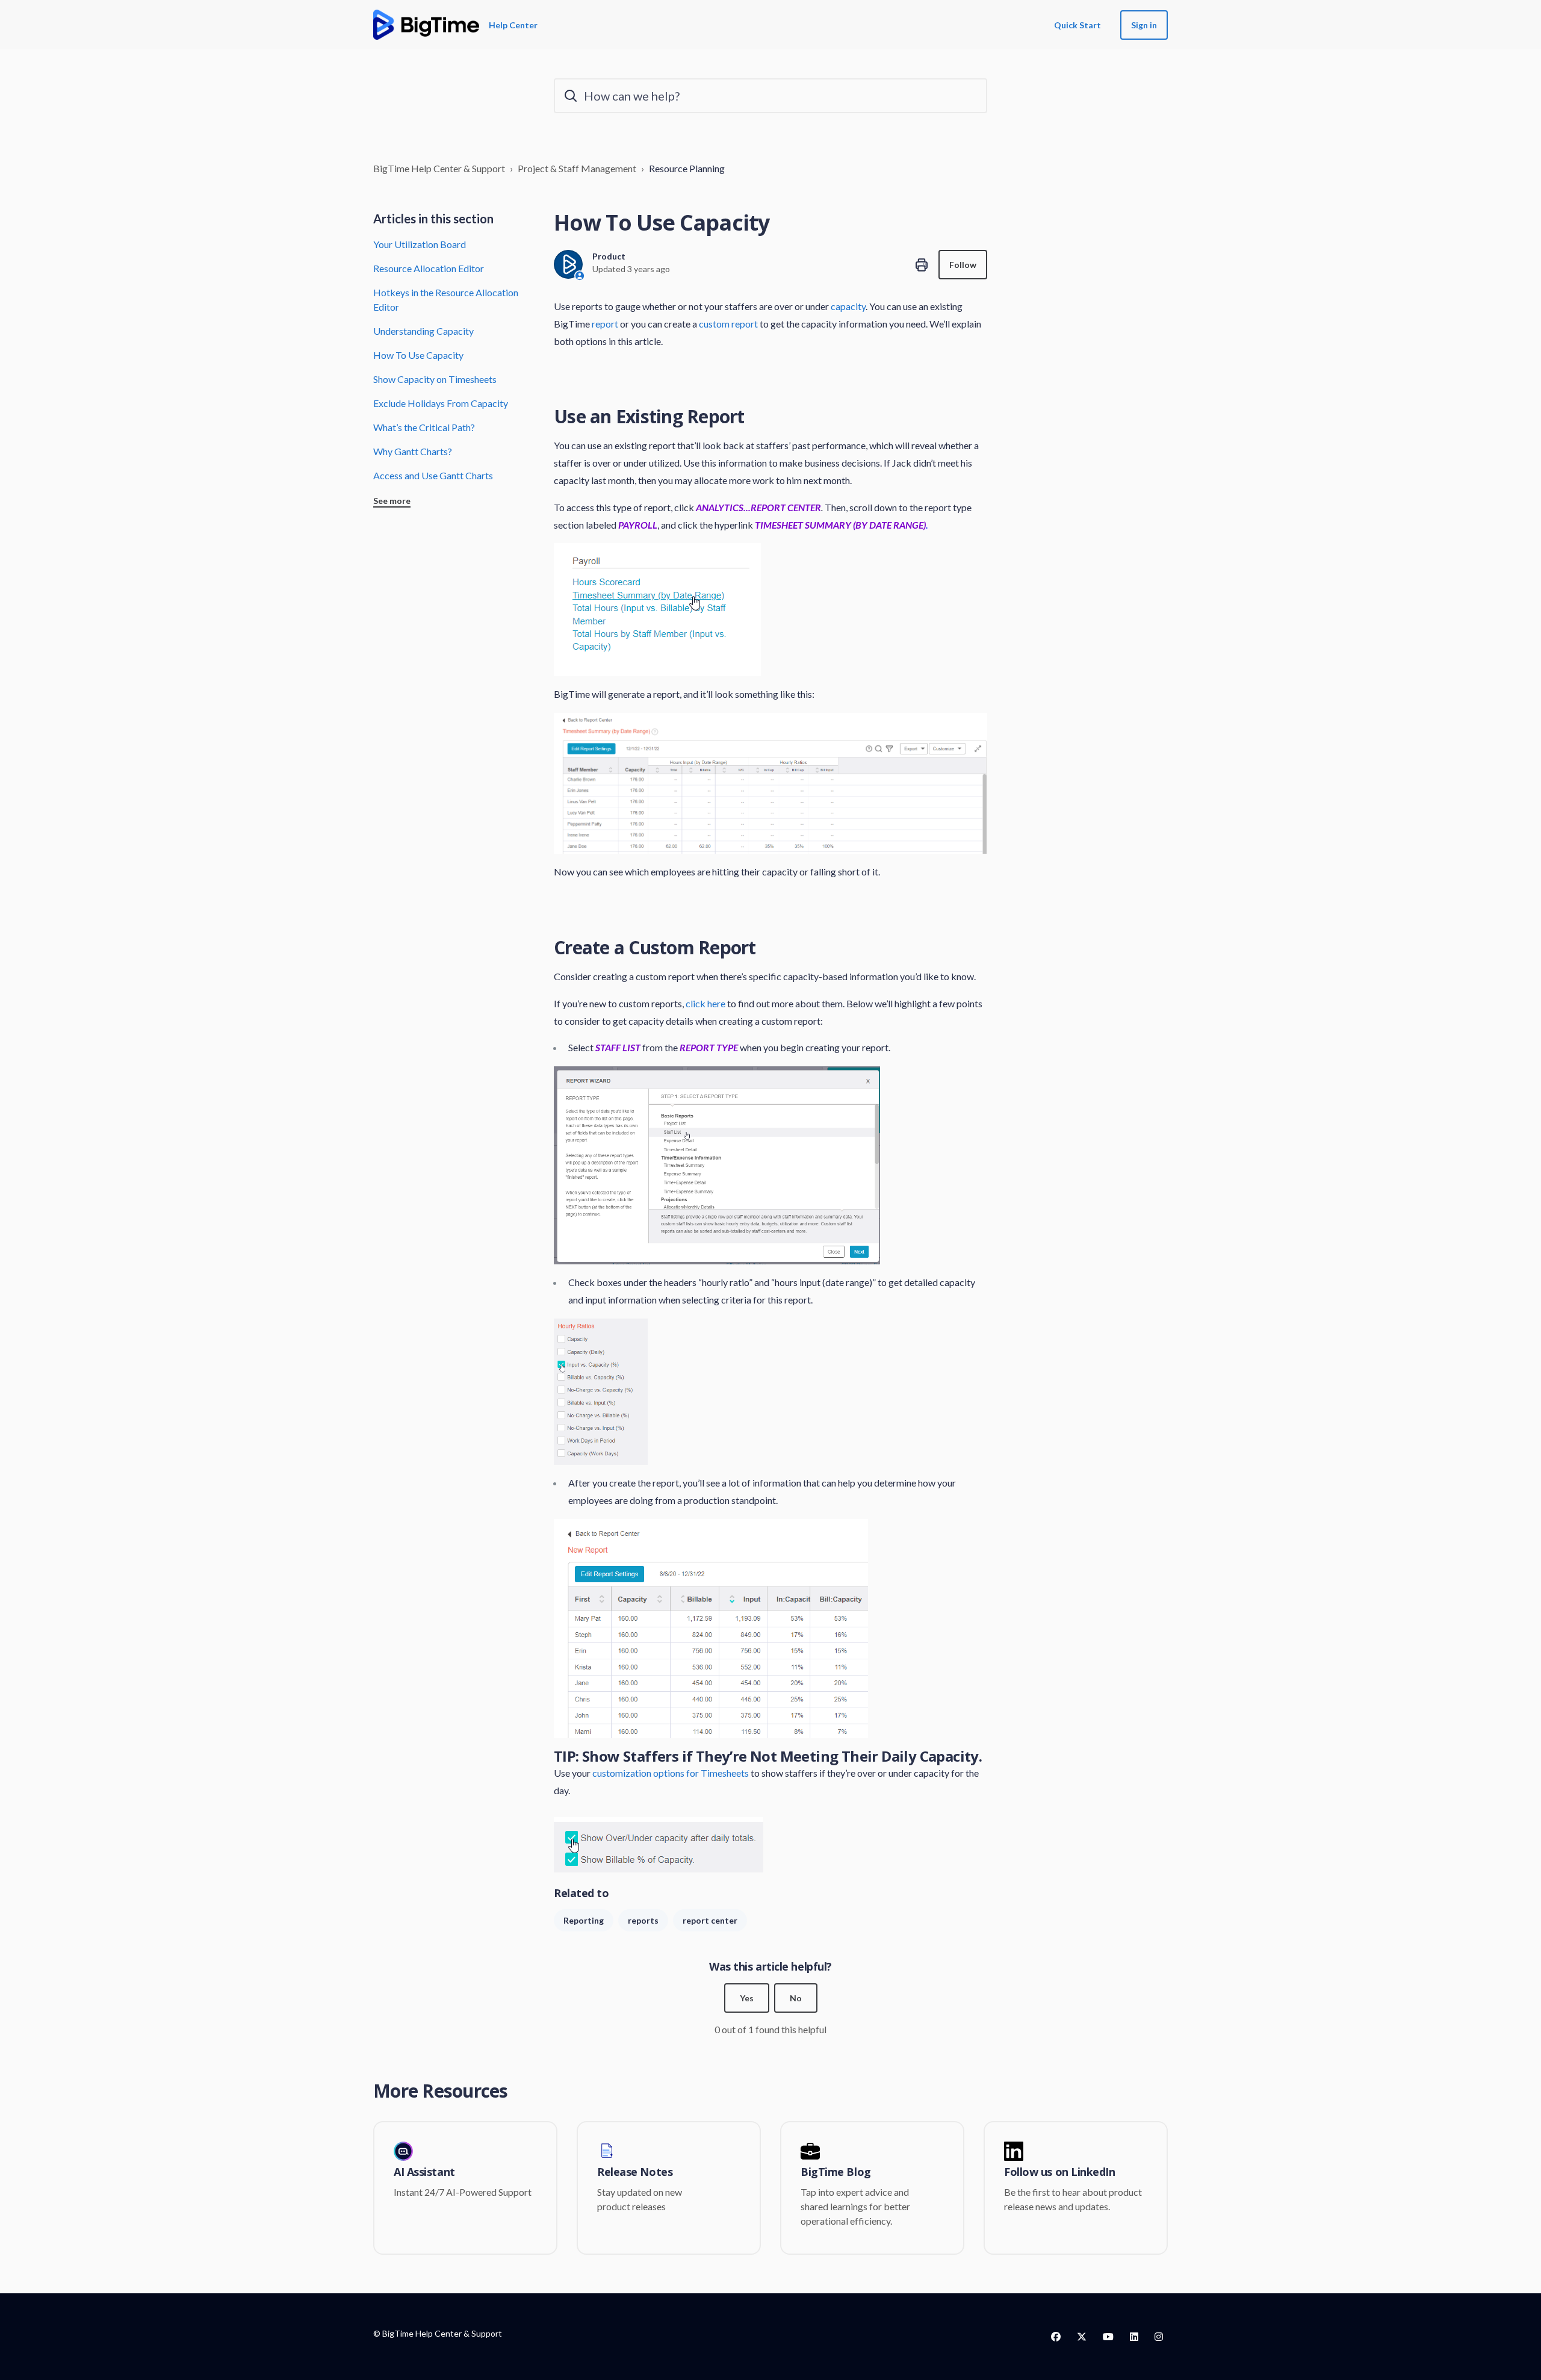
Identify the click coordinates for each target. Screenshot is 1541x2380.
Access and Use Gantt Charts (433, 475)
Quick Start (1077, 25)
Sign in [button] (1144, 25)
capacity (848, 306)
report (605, 324)
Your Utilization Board (420, 244)
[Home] (426, 25)
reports (643, 1920)
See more (392, 501)
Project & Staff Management (577, 168)
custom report (727, 324)
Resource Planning (687, 168)
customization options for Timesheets (671, 1773)
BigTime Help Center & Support (439, 168)
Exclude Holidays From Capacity (441, 403)
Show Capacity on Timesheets (435, 379)
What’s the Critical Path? (424, 427)
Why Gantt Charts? (413, 451)
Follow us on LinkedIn (1060, 2172)
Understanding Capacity (423, 331)
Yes (747, 1998)
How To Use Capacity (418, 355)
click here (705, 1003)
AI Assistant (424, 2172)
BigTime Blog (836, 2172)
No (796, 1998)
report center (710, 1920)
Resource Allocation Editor (429, 268)
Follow (963, 265)
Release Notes (635, 2172)
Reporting (584, 1920)
